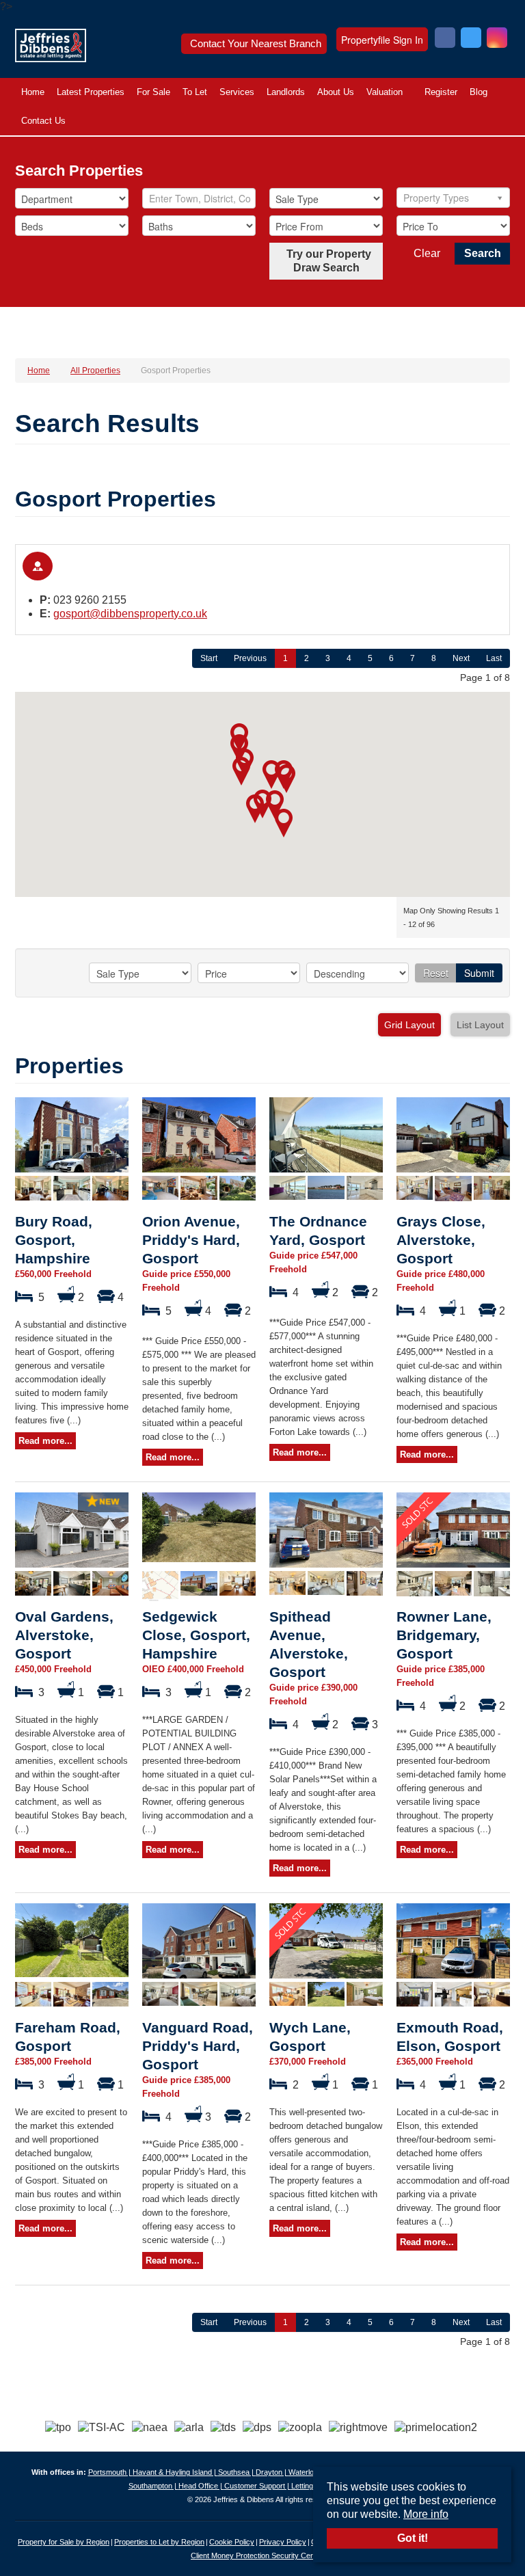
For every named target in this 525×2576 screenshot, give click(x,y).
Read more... (45, 1441)
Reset (436, 973)
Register (441, 92)
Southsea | (237, 2472)
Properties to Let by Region (159, 2542)
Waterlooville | (312, 2472)
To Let (195, 92)
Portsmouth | (110, 2472)
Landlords (286, 92)
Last (494, 658)
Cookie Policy (232, 2542)
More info (426, 2514)
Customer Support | (258, 2486)
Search (483, 253)
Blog (479, 92)
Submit (479, 973)
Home (33, 92)
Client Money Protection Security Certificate (262, 2555)
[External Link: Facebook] (445, 39)
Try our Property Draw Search (326, 261)
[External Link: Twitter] (471, 39)
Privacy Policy (283, 2542)
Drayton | (272, 2472)
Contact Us (43, 121)
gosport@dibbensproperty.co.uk (130, 614)
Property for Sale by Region (64, 2542)
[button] (286, 779)
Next (461, 658)
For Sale (153, 92)
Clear (427, 253)
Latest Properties (91, 92)
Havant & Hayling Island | (175, 2472)
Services (237, 92)
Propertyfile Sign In (382, 40)
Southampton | (153, 2486)
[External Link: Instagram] (497, 39)
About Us (336, 92)
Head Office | (201, 2486)
